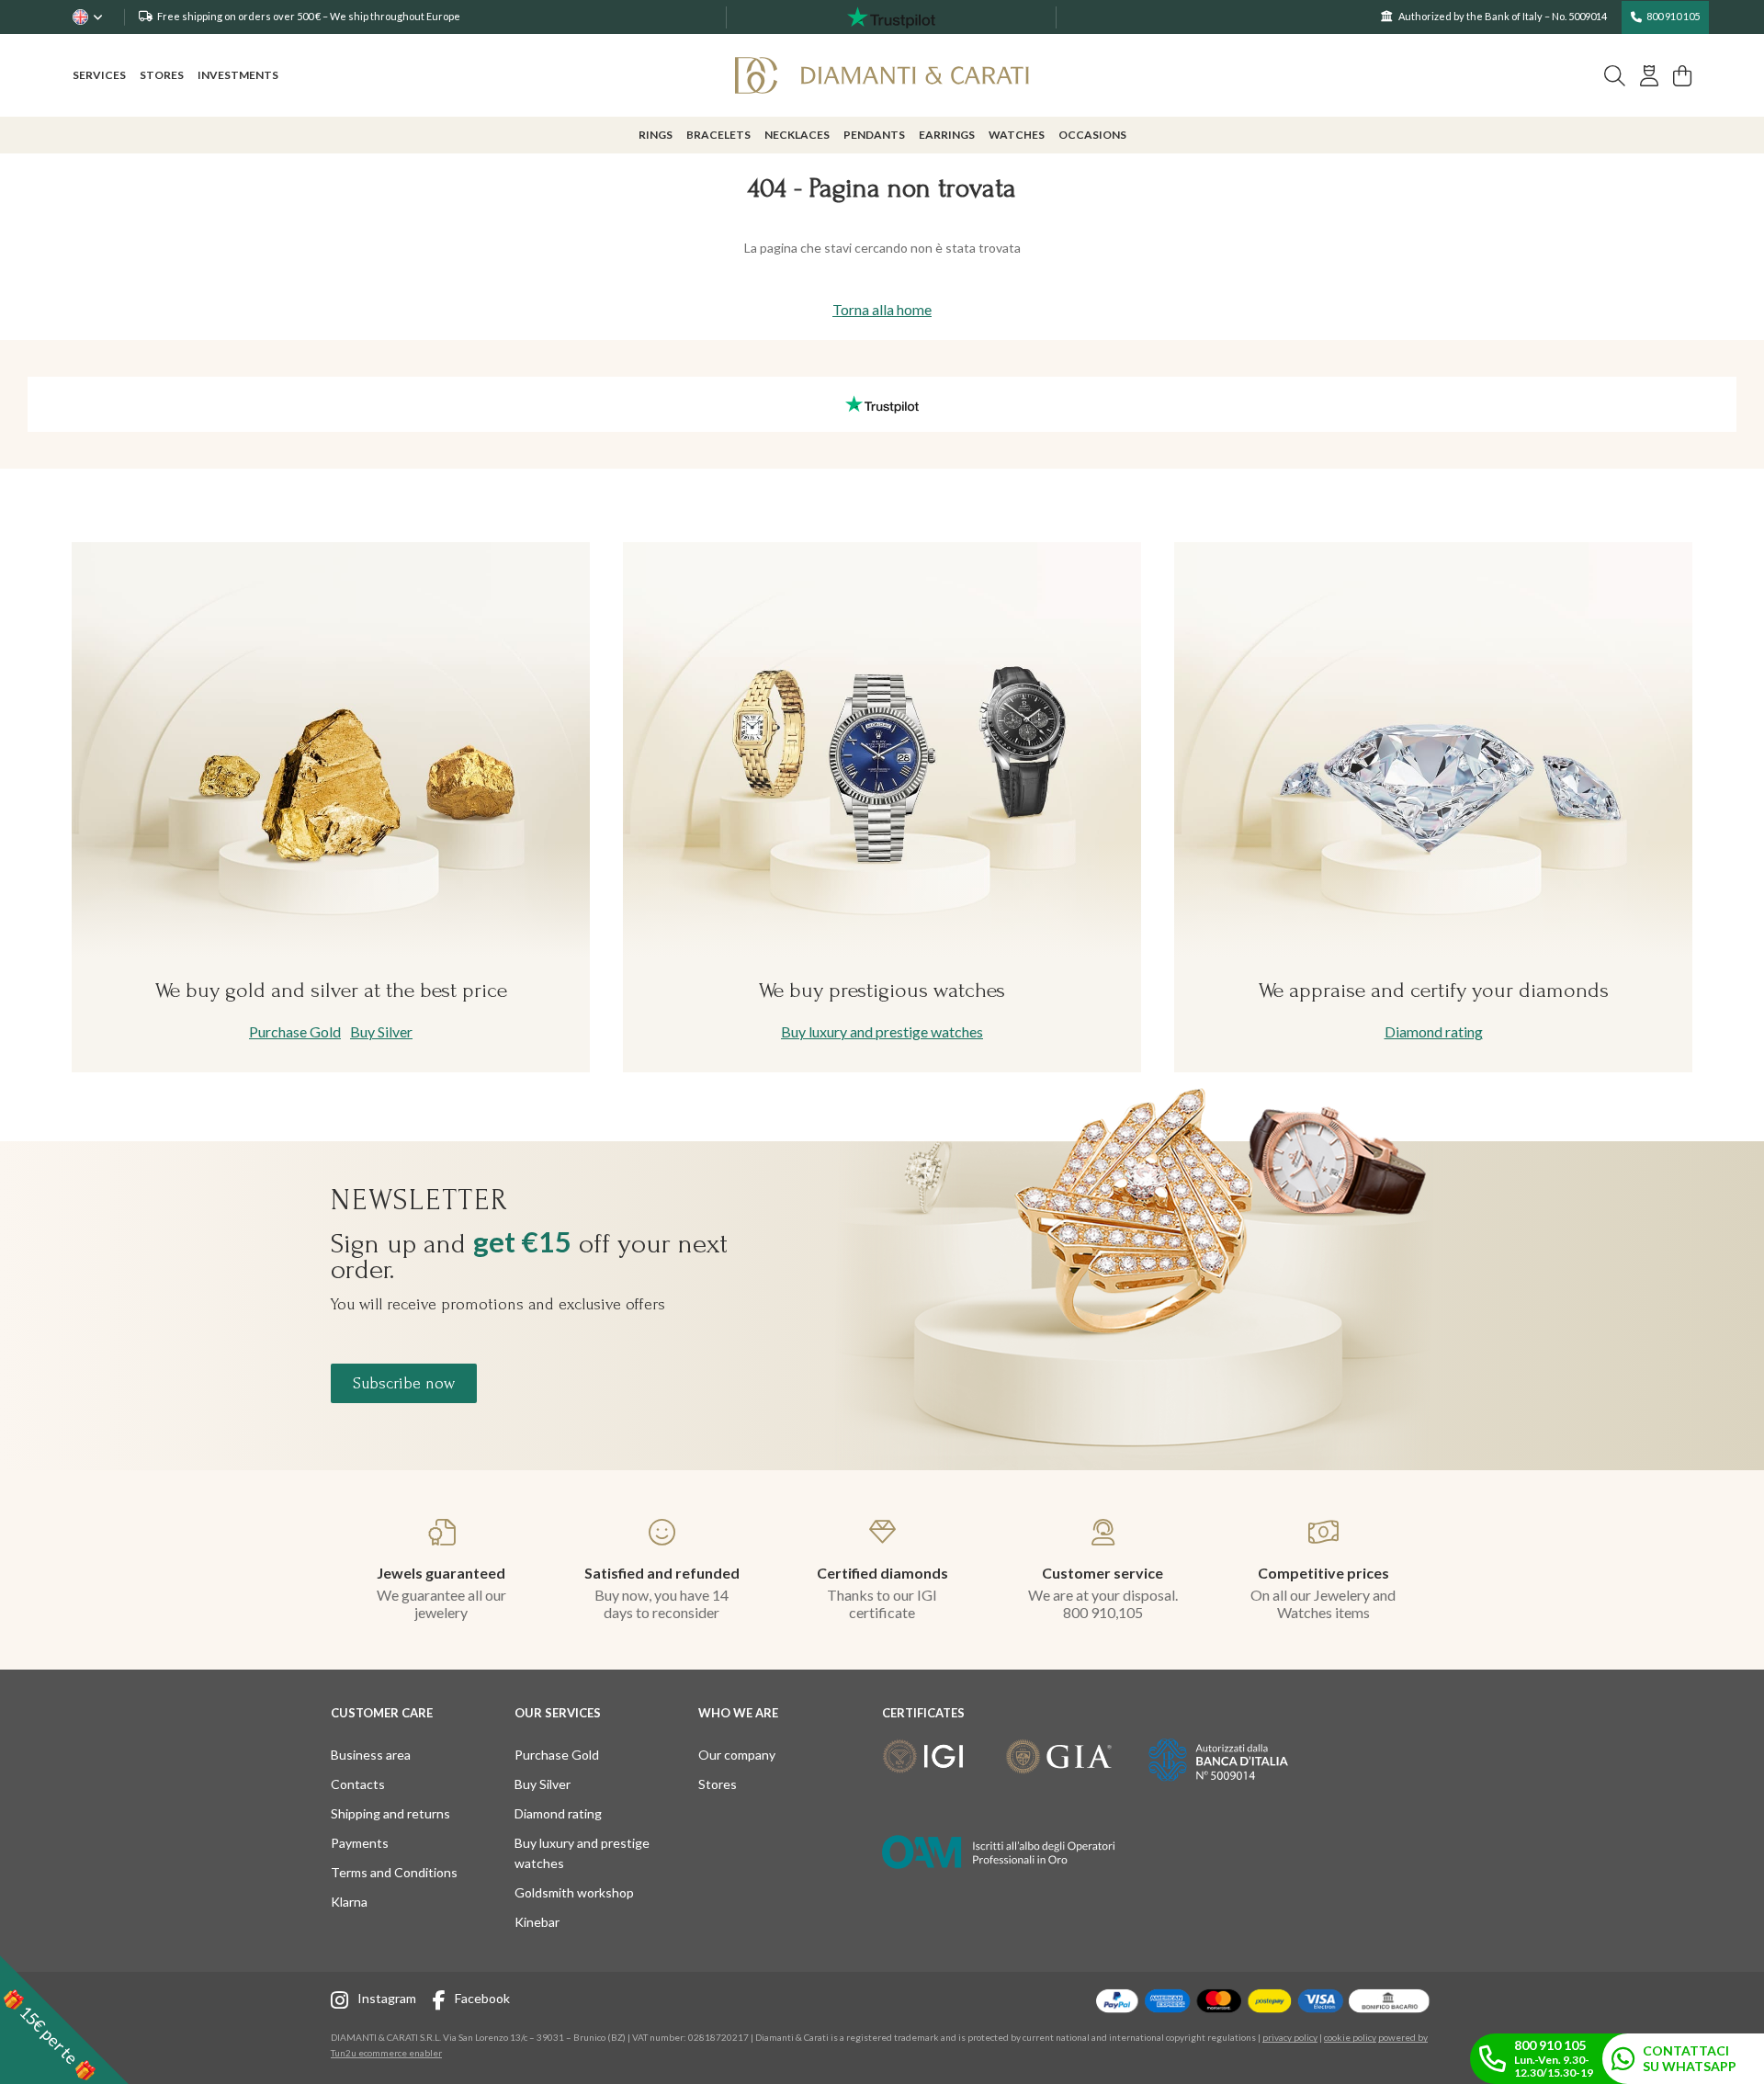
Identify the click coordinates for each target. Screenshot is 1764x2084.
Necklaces (797, 135)
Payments (360, 1843)
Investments (238, 75)
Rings (656, 135)
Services (99, 75)
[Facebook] (444, 2003)
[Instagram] (344, 2003)
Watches (1017, 135)
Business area (371, 1755)
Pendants (874, 135)
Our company (737, 1755)
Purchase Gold (295, 1031)
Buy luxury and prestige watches (882, 1031)
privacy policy (1290, 2037)
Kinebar (537, 1922)
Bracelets (718, 135)
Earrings (947, 135)
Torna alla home (882, 309)
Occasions (1092, 135)
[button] (64, 2020)
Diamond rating (1434, 1031)
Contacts (358, 1784)
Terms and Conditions (394, 1872)
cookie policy (1350, 2037)
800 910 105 (1673, 16)
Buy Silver (381, 1031)
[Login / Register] (1649, 76)
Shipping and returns (390, 1813)
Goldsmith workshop (574, 1892)
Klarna (349, 1902)
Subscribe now (404, 1383)
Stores (162, 75)
